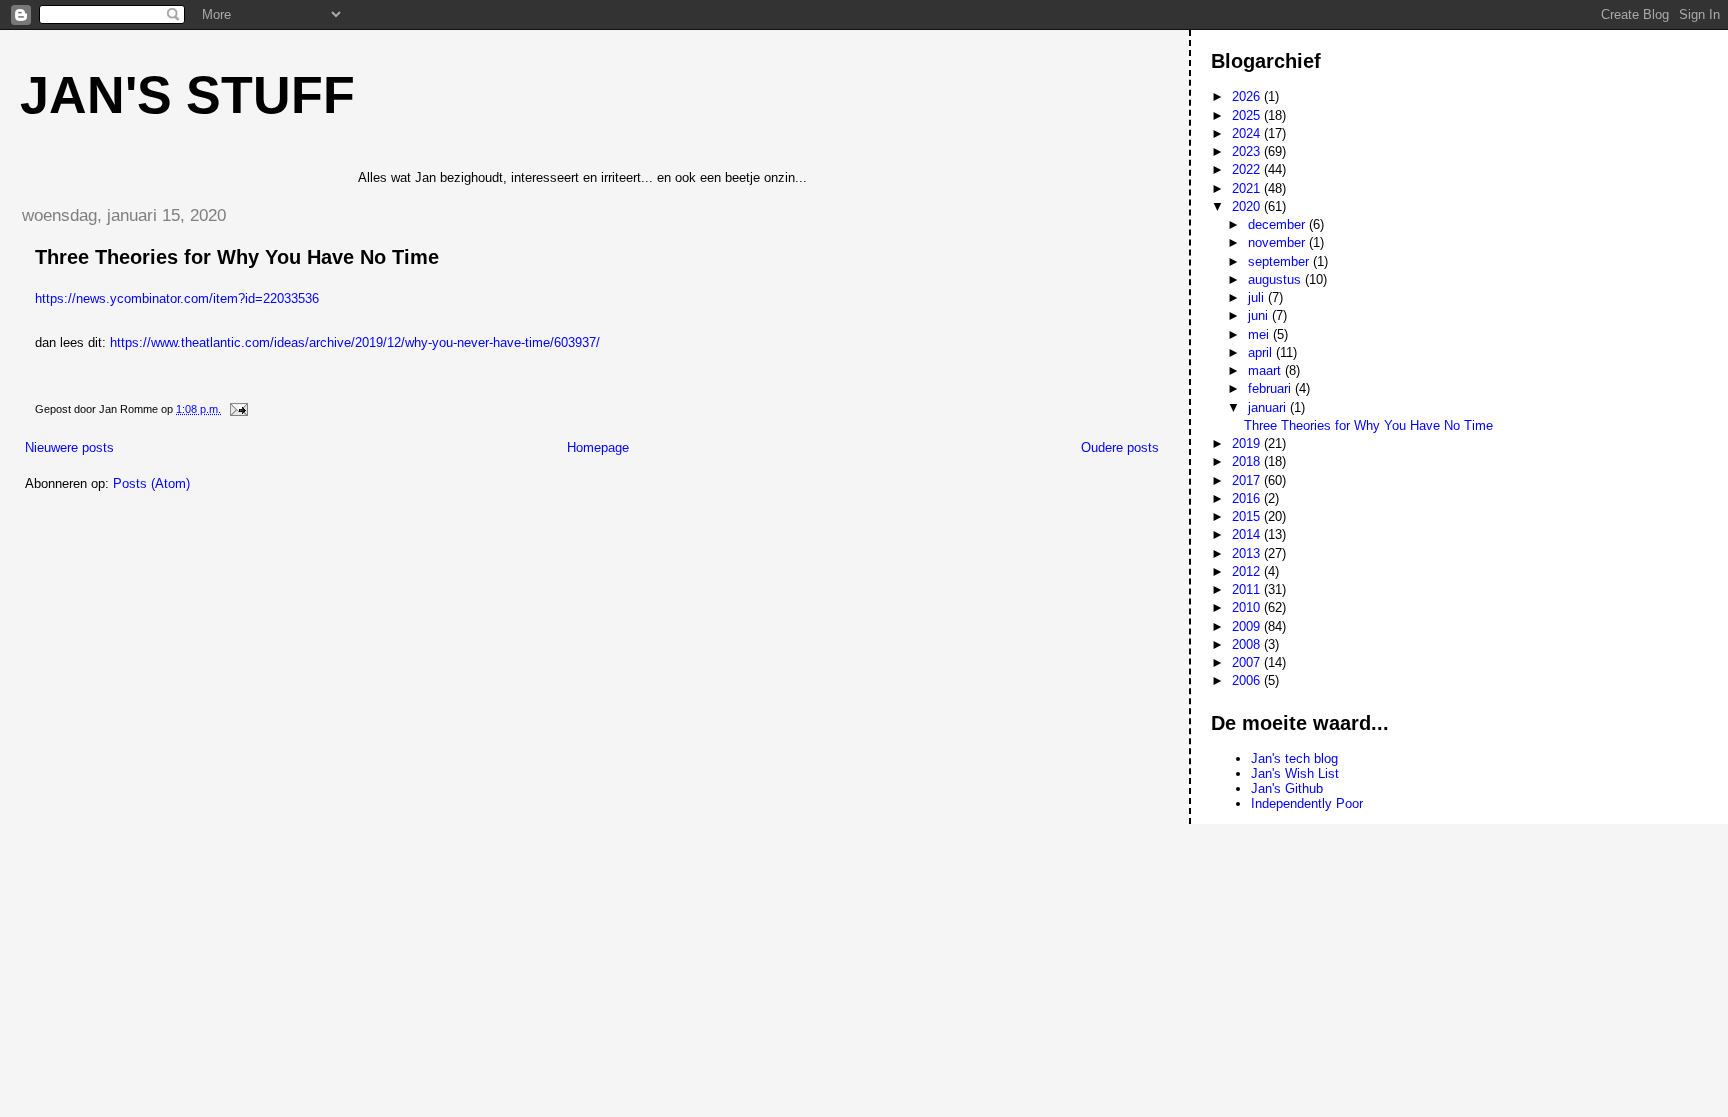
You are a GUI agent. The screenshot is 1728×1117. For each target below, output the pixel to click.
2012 (1248, 571)
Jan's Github (1287, 788)
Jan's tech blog (1294, 758)
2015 (1248, 516)
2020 (1248, 206)
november (1278, 242)
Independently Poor (1307, 803)
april (1262, 352)
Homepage (598, 447)
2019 (1248, 443)
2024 (1248, 133)
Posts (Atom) (151, 483)
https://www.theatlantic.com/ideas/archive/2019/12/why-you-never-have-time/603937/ (355, 342)
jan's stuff (187, 95)
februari (1271, 388)
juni (1260, 315)
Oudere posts (1120, 447)
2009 (1248, 626)
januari (1269, 407)
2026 (1248, 96)
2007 (1248, 662)
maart (1266, 370)
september (1280, 261)
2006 (1248, 680)
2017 (1248, 480)
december (1278, 224)
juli (1258, 297)
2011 (1248, 589)
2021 (1248, 188)
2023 (1248, 151)
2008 (1248, 644)
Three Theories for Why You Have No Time (237, 257)
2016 (1248, 498)
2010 (1248, 607)
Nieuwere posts (69, 447)
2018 (1248, 461)
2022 (1248, 169)
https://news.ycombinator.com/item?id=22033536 (177, 298)
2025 (1248, 115)
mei (1260, 334)
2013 (1248, 553)
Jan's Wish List (1295, 773)
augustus (1276, 279)
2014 (1248, 534)
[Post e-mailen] (237, 409)
